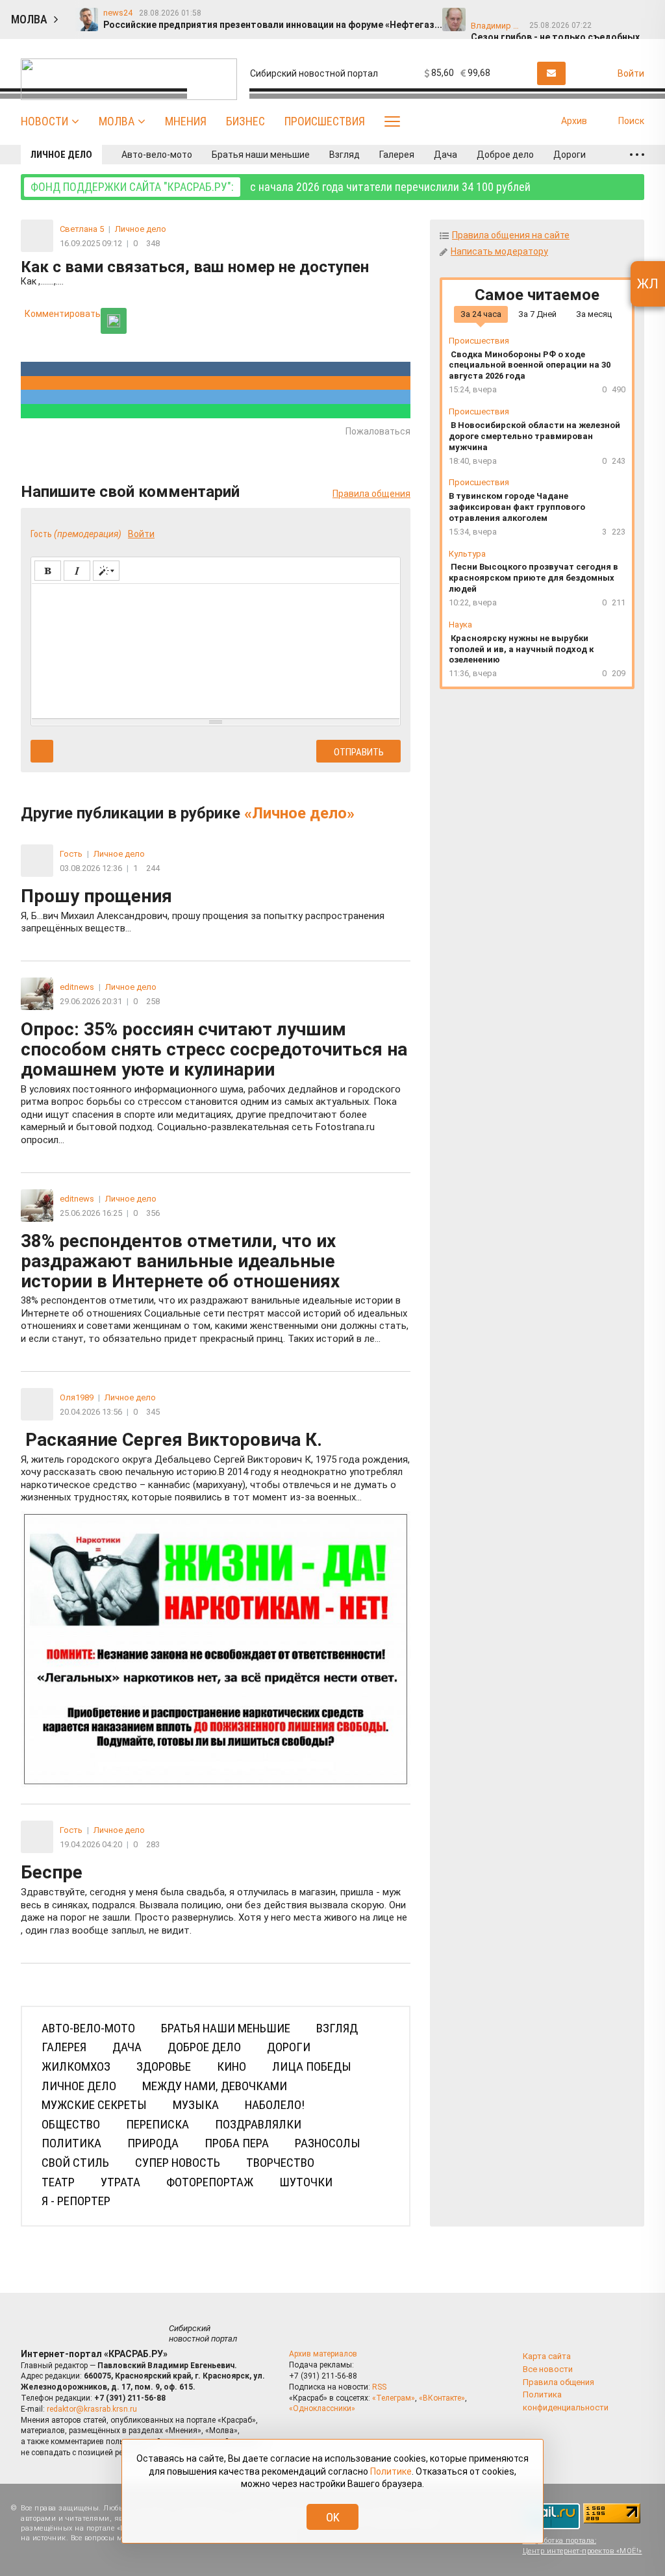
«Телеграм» (394, 2398)
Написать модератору (499, 251)
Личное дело (61, 155)
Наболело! (275, 2105)
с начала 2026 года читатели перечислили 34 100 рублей (281, 187)
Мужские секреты (94, 2105)
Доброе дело (505, 155)
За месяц (594, 314)
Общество (71, 2124)
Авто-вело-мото (157, 155)
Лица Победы (312, 2066)
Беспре (214, 1899)
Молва (117, 121)
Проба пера (237, 2143)
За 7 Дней (537, 314)
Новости (44, 121)
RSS (379, 2387)
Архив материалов (323, 2354)
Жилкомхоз (76, 2066)
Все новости (548, 2369)
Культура (467, 554)
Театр (58, 2182)
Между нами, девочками (215, 2086)
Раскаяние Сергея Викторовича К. (215, 1467)
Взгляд (345, 155)
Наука (460, 625)
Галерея (397, 155)
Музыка (196, 2105)
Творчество (280, 2163)
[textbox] (216, 649)
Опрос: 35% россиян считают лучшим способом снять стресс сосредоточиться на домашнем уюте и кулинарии (214, 1082)
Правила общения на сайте (511, 235)
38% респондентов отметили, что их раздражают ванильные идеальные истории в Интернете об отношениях (215, 1288)
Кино (232, 2066)
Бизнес (245, 121)
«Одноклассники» (322, 2408)
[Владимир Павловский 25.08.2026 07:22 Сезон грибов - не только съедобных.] (510, 14)
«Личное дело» (299, 813)
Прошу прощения (203, 910)
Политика (71, 2143)
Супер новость (178, 2163)
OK (333, 2517)
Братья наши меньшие (261, 155)
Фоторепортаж (210, 2182)
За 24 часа (481, 314)
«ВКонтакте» (442, 2398)
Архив (574, 121)
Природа (153, 2143)
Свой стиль (75, 2163)
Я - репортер (76, 2201)
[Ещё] (637, 155)
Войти (141, 534)
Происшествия (325, 121)
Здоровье (164, 2066)
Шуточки (306, 2182)
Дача (445, 155)
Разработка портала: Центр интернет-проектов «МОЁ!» (583, 2545)
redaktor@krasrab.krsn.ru (92, 2409)
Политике (391, 2471)
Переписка (157, 2124)
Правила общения (371, 494)
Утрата (120, 2182)
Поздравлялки (258, 2124)
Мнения (186, 121)
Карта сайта (547, 2356)
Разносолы (328, 2143)
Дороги (570, 155)
